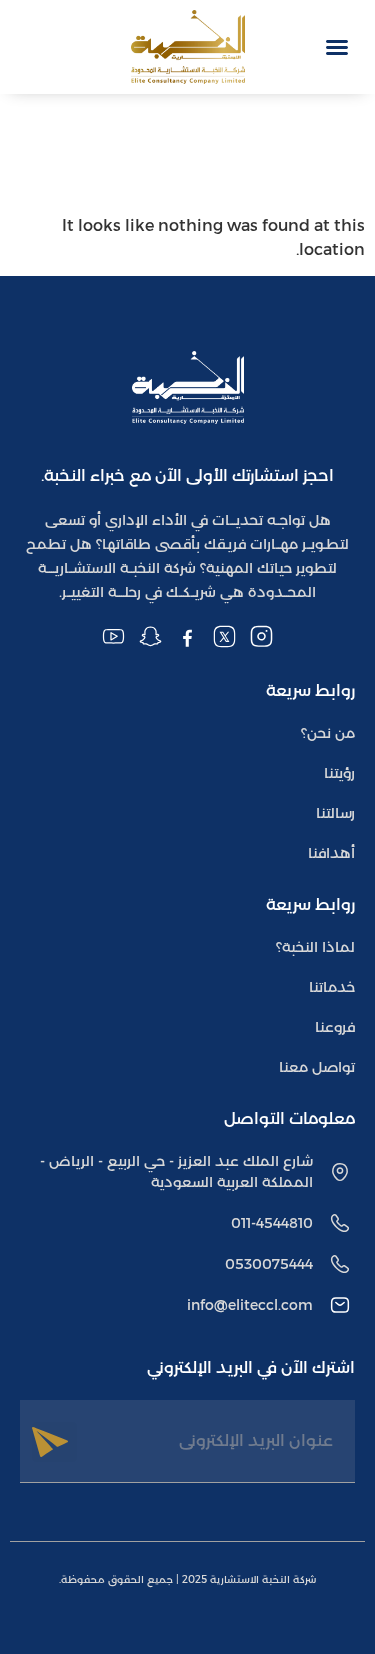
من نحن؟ (328, 733)
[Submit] (54, 1442)
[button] (337, 47)
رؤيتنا (339, 773)
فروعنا (335, 1027)
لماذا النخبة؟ (315, 947)
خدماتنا (332, 987)
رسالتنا (335, 813)
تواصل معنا (317, 1067)
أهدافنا (331, 853)
